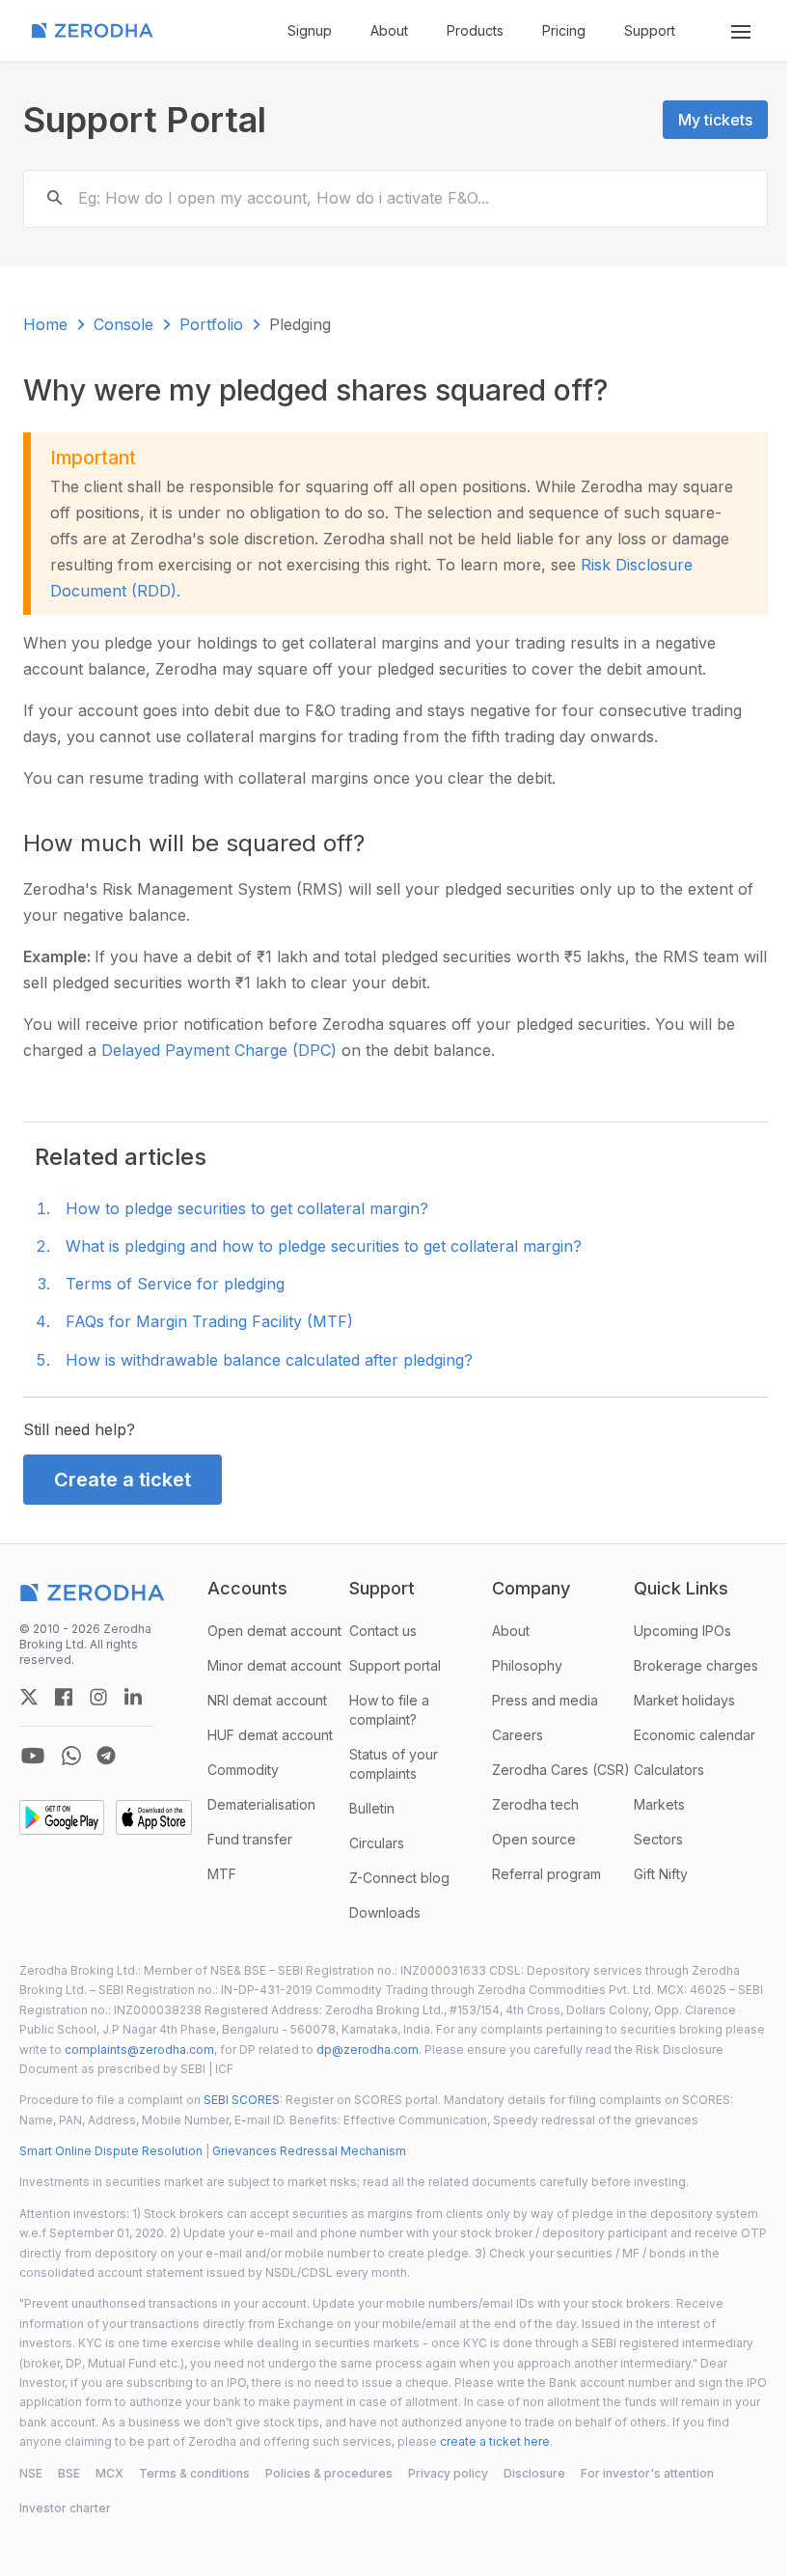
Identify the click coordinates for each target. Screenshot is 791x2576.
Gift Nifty (661, 1874)
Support (650, 30)
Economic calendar (695, 1735)
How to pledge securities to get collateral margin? (247, 1208)
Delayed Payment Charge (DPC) (221, 1050)
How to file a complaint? (389, 1710)
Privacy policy (448, 2473)
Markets (659, 1804)
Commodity (243, 1770)
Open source (534, 1839)
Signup (310, 30)
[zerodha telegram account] (106, 1756)
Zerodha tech (535, 1804)
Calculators (669, 1770)
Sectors (658, 1839)
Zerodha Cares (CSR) (561, 1770)
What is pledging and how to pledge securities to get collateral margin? (324, 1246)
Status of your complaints (394, 1764)
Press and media (545, 1700)
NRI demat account (267, 1700)
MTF (222, 1874)
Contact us (383, 1631)
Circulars (377, 1843)
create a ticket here (495, 2441)
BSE (69, 2473)
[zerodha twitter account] (29, 1697)
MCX (109, 2473)
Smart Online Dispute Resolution (111, 2151)
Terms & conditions (194, 2473)
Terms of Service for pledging (175, 1284)
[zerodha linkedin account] (133, 1697)
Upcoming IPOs (682, 1631)
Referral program (546, 1874)
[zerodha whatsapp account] (71, 1756)
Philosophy (527, 1665)
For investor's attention (647, 2473)
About (389, 30)
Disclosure (534, 2473)
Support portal (395, 1665)
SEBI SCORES (242, 2100)
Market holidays (684, 1700)
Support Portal (145, 120)
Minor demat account (274, 1665)
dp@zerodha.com (368, 2050)
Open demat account (274, 1631)
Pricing (564, 30)
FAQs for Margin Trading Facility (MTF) (209, 1321)
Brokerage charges (696, 1665)
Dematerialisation (261, 1804)
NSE (31, 2473)
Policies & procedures (329, 2473)
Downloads (385, 1912)
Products (475, 30)
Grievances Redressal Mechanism (309, 2151)
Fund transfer (250, 1839)
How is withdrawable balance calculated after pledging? (269, 1360)
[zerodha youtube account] (33, 1756)
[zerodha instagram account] (98, 1697)
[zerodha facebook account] (64, 1697)
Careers (518, 1735)
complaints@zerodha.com (139, 2050)
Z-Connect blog (399, 1878)
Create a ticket (123, 1480)
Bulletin (372, 1808)
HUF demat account (270, 1735)
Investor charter (65, 2508)
